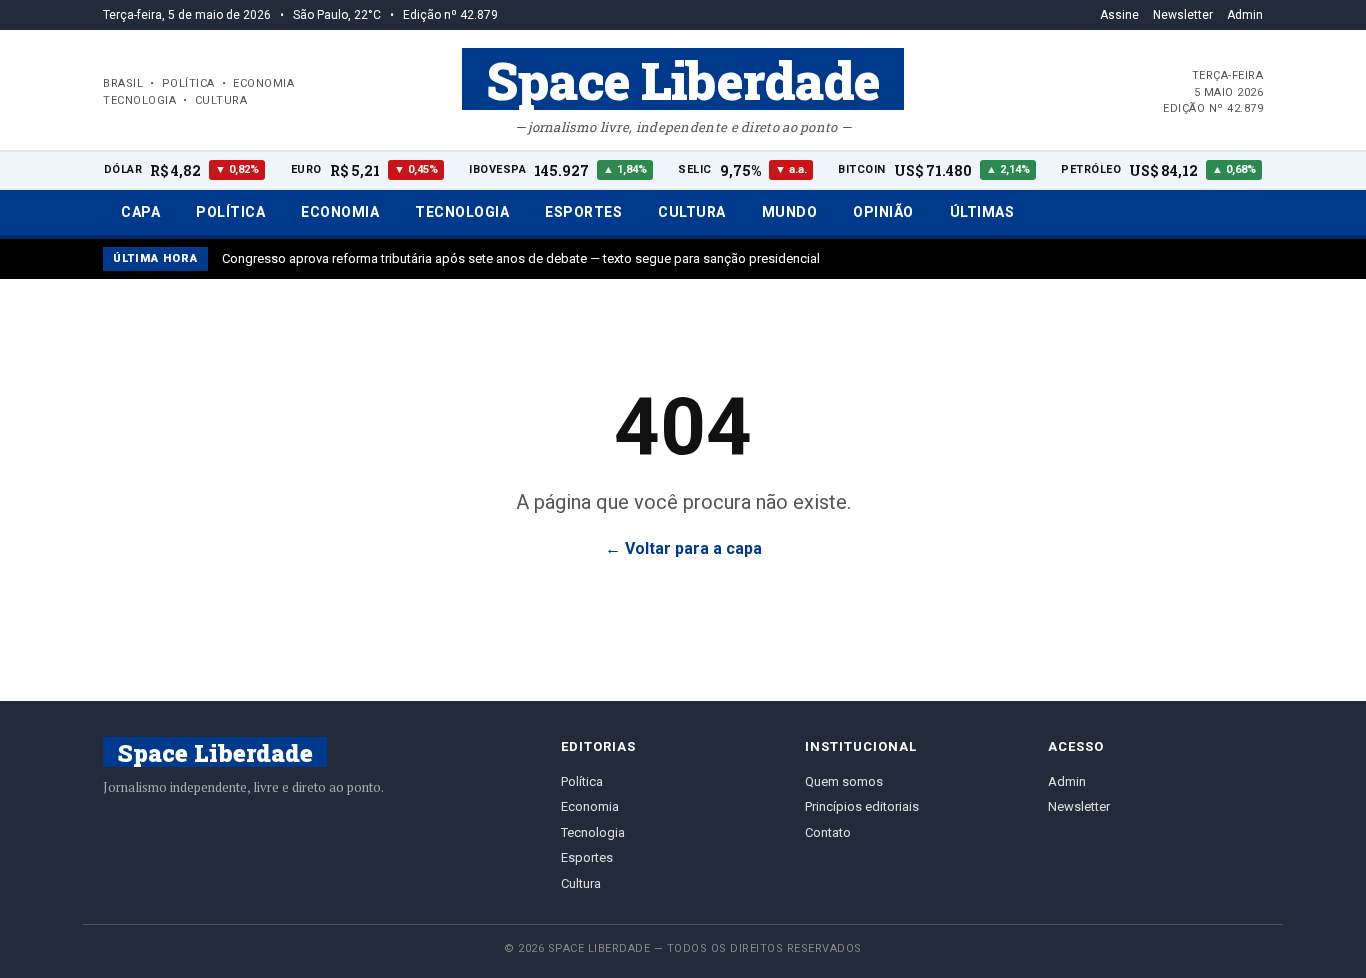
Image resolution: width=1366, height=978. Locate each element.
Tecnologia (462, 212)
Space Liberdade (683, 79)
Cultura (692, 212)
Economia (340, 212)
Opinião (883, 212)
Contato (828, 832)
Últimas (982, 212)
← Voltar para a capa (683, 548)
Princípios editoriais (862, 806)
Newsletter (1183, 15)
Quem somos (844, 781)
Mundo (790, 212)
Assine (1119, 15)
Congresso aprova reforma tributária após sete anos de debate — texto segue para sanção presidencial (521, 258)
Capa (140, 212)
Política (230, 212)
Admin (1245, 15)
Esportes (583, 212)
